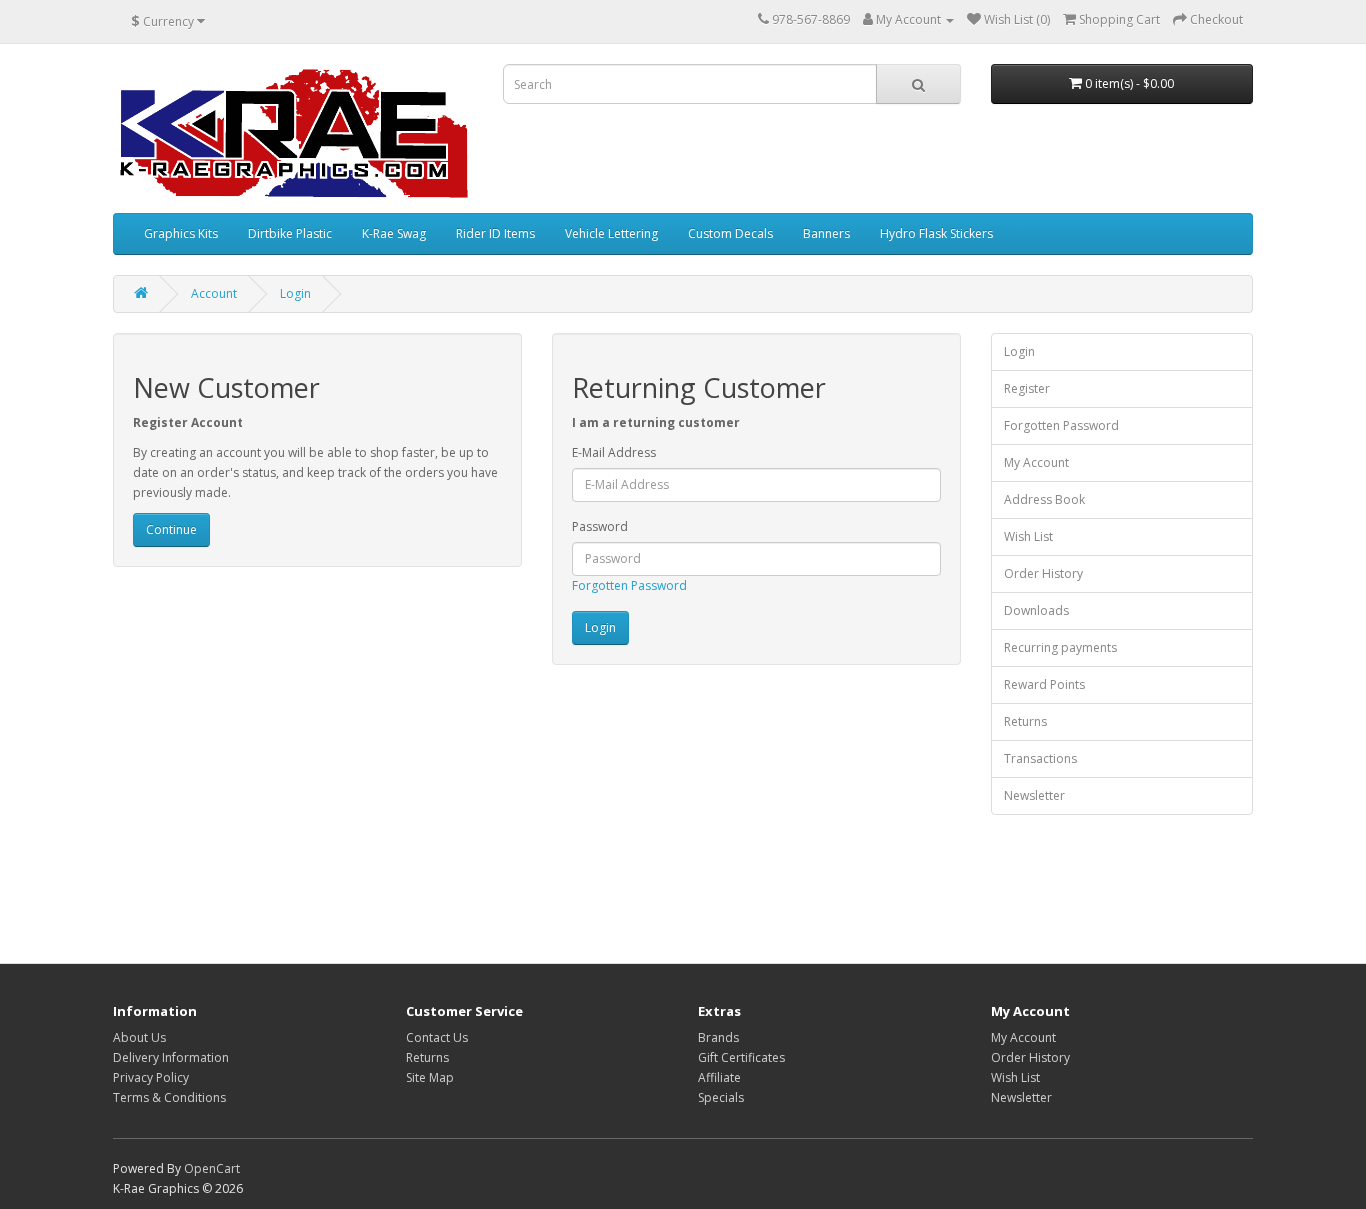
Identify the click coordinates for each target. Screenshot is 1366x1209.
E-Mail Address (614, 452)
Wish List (1028, 536)
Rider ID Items (495, 233)
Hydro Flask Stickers (936, 233)
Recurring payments (1060, 647)
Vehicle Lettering (611, 233)
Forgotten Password (629, 585)
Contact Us (437, 1037)
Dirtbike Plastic (290, 233)
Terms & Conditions (169, 1097)
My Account (1036, 462)
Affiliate (719, 1077)
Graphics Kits (181, 233)
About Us (139, 1037)
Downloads (1036, 610)
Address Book (1044, 499)
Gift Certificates (741, 1057)
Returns (1025, 721)
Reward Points (1044, 684)
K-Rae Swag (394, 233)
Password (600, 526)
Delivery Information (171, 1057)
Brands (718, 1037)
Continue (171, 529)
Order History (1043, 573)
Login (295, 293)
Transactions (1040, 758)
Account (214, 293)
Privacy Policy (151, 1077)
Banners (826, 233)
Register (1027, 388)
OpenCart (212, 1168)
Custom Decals (730, 233)
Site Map (430, 1077)
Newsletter (1034, 795)
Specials (721, 1097)
